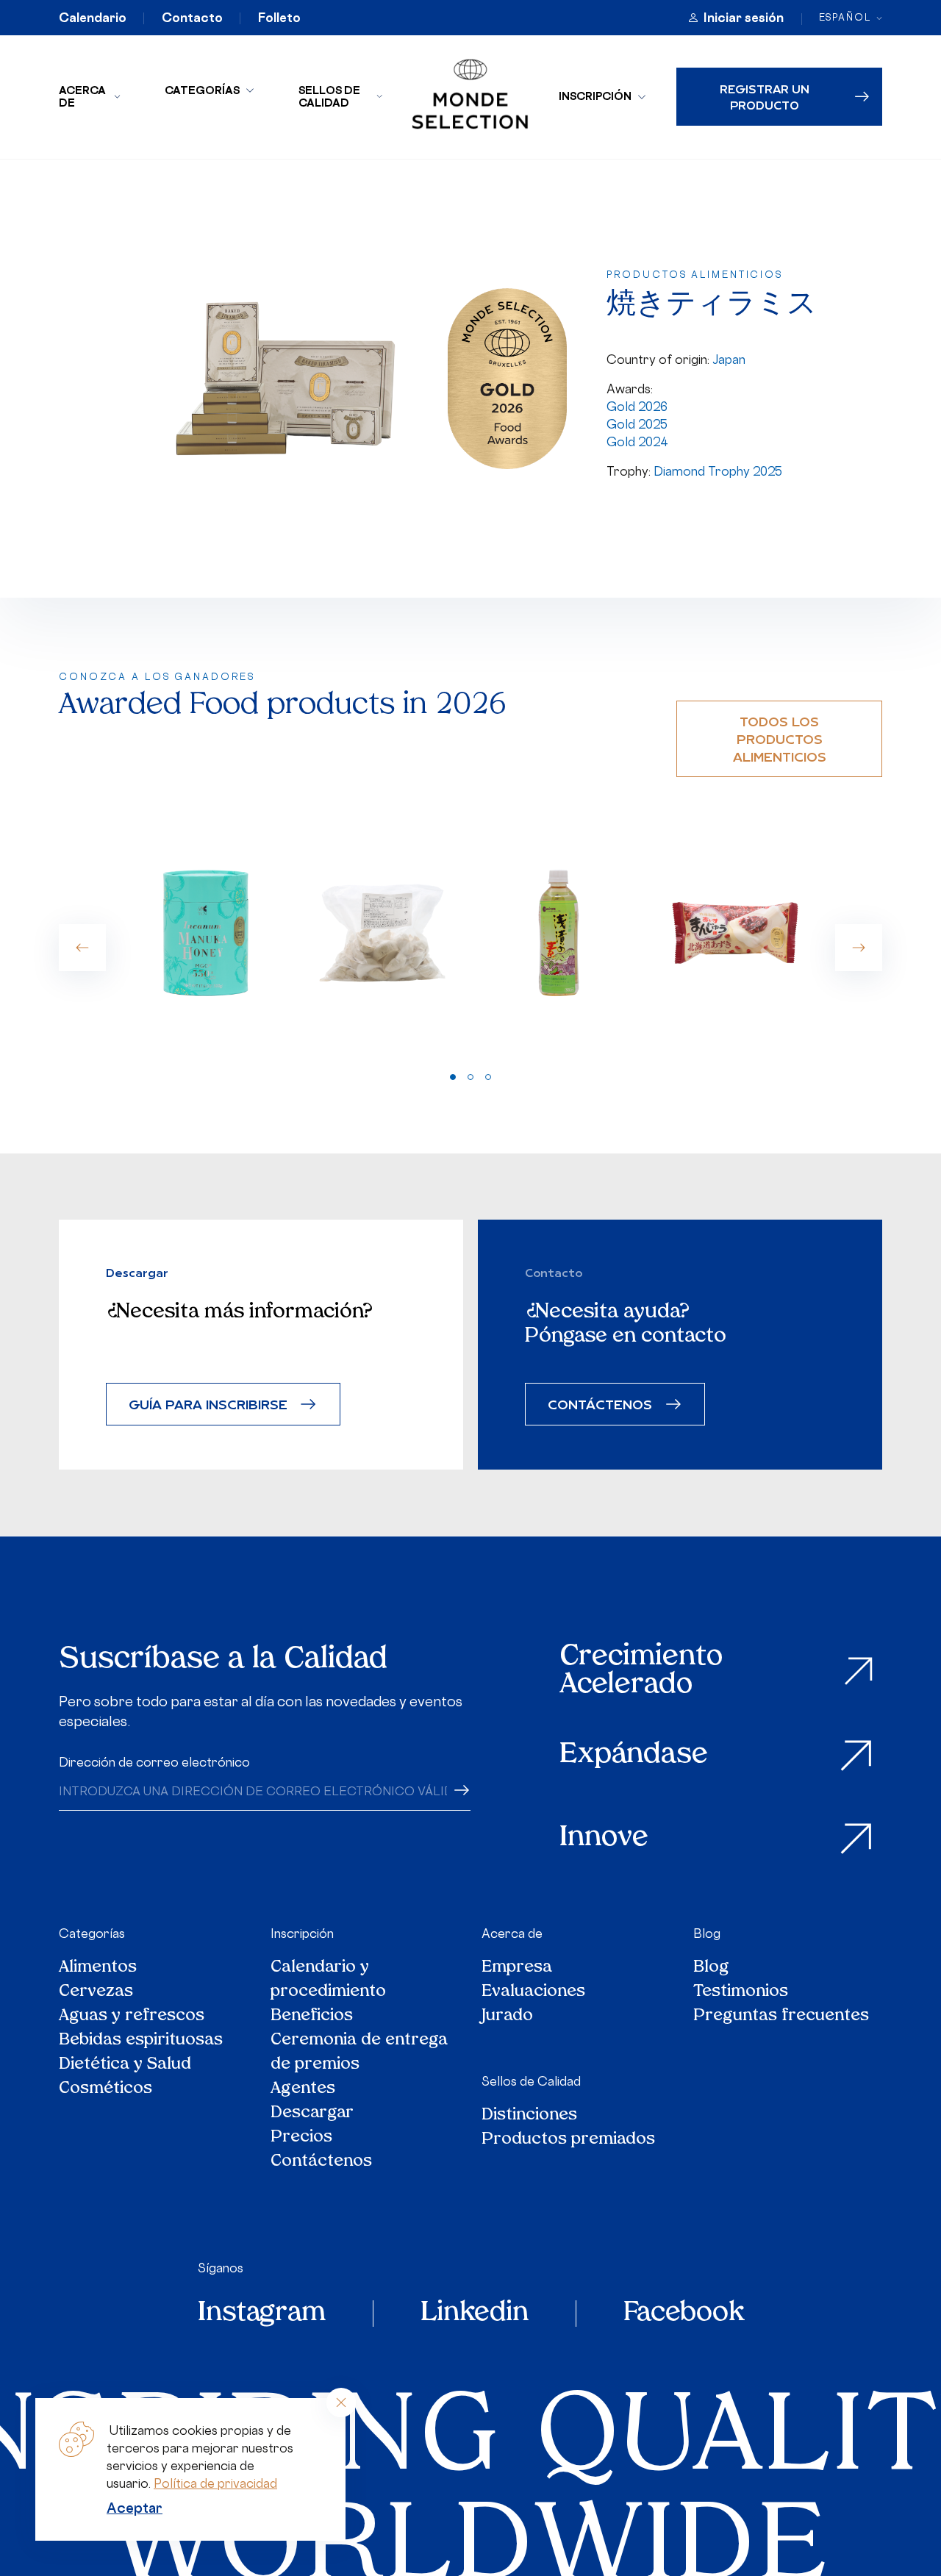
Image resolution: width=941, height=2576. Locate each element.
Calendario (93, 18)
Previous (82, 948)
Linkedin (475, 2314)
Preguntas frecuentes (781, 2016)
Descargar (312, 2113)
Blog (707, 1933)
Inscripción (595, 96)
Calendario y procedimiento (328, 1980)
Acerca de (82, 96)
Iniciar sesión (744, 18)
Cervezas (96, 1992)
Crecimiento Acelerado (641, 1671)
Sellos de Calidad (329, 96)
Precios (301, 2137)
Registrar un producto (765, 96)
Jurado (507, 2016)
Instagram (262, 2314)
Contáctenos (321, 2162)
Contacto (192, 18)
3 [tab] (488, 1077)
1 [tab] (453, 1077)
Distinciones (529, 2115)
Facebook (684, 2314)
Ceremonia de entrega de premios (359, 2053)
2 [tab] (470, 1077)
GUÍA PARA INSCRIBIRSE (208, 1404)
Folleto (279, 18)
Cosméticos (105, 2089)
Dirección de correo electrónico (154, 1762)
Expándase (634, 1755)
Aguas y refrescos (132, 2016)
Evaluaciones (533, 1992)
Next (859, 948)
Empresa (517, 1968)
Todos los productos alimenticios (780, 738)
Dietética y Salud (126, 2065)
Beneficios (312, 2016)
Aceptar (135, 2508)
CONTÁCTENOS (600, 1404)
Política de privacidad (215, 2483)
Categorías (202, 90)
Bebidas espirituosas (141, 2040)
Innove (604, 1838)
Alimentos (98, 1968)
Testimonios (741, 1992)
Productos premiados (568, 2140)
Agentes (303, 2089)
